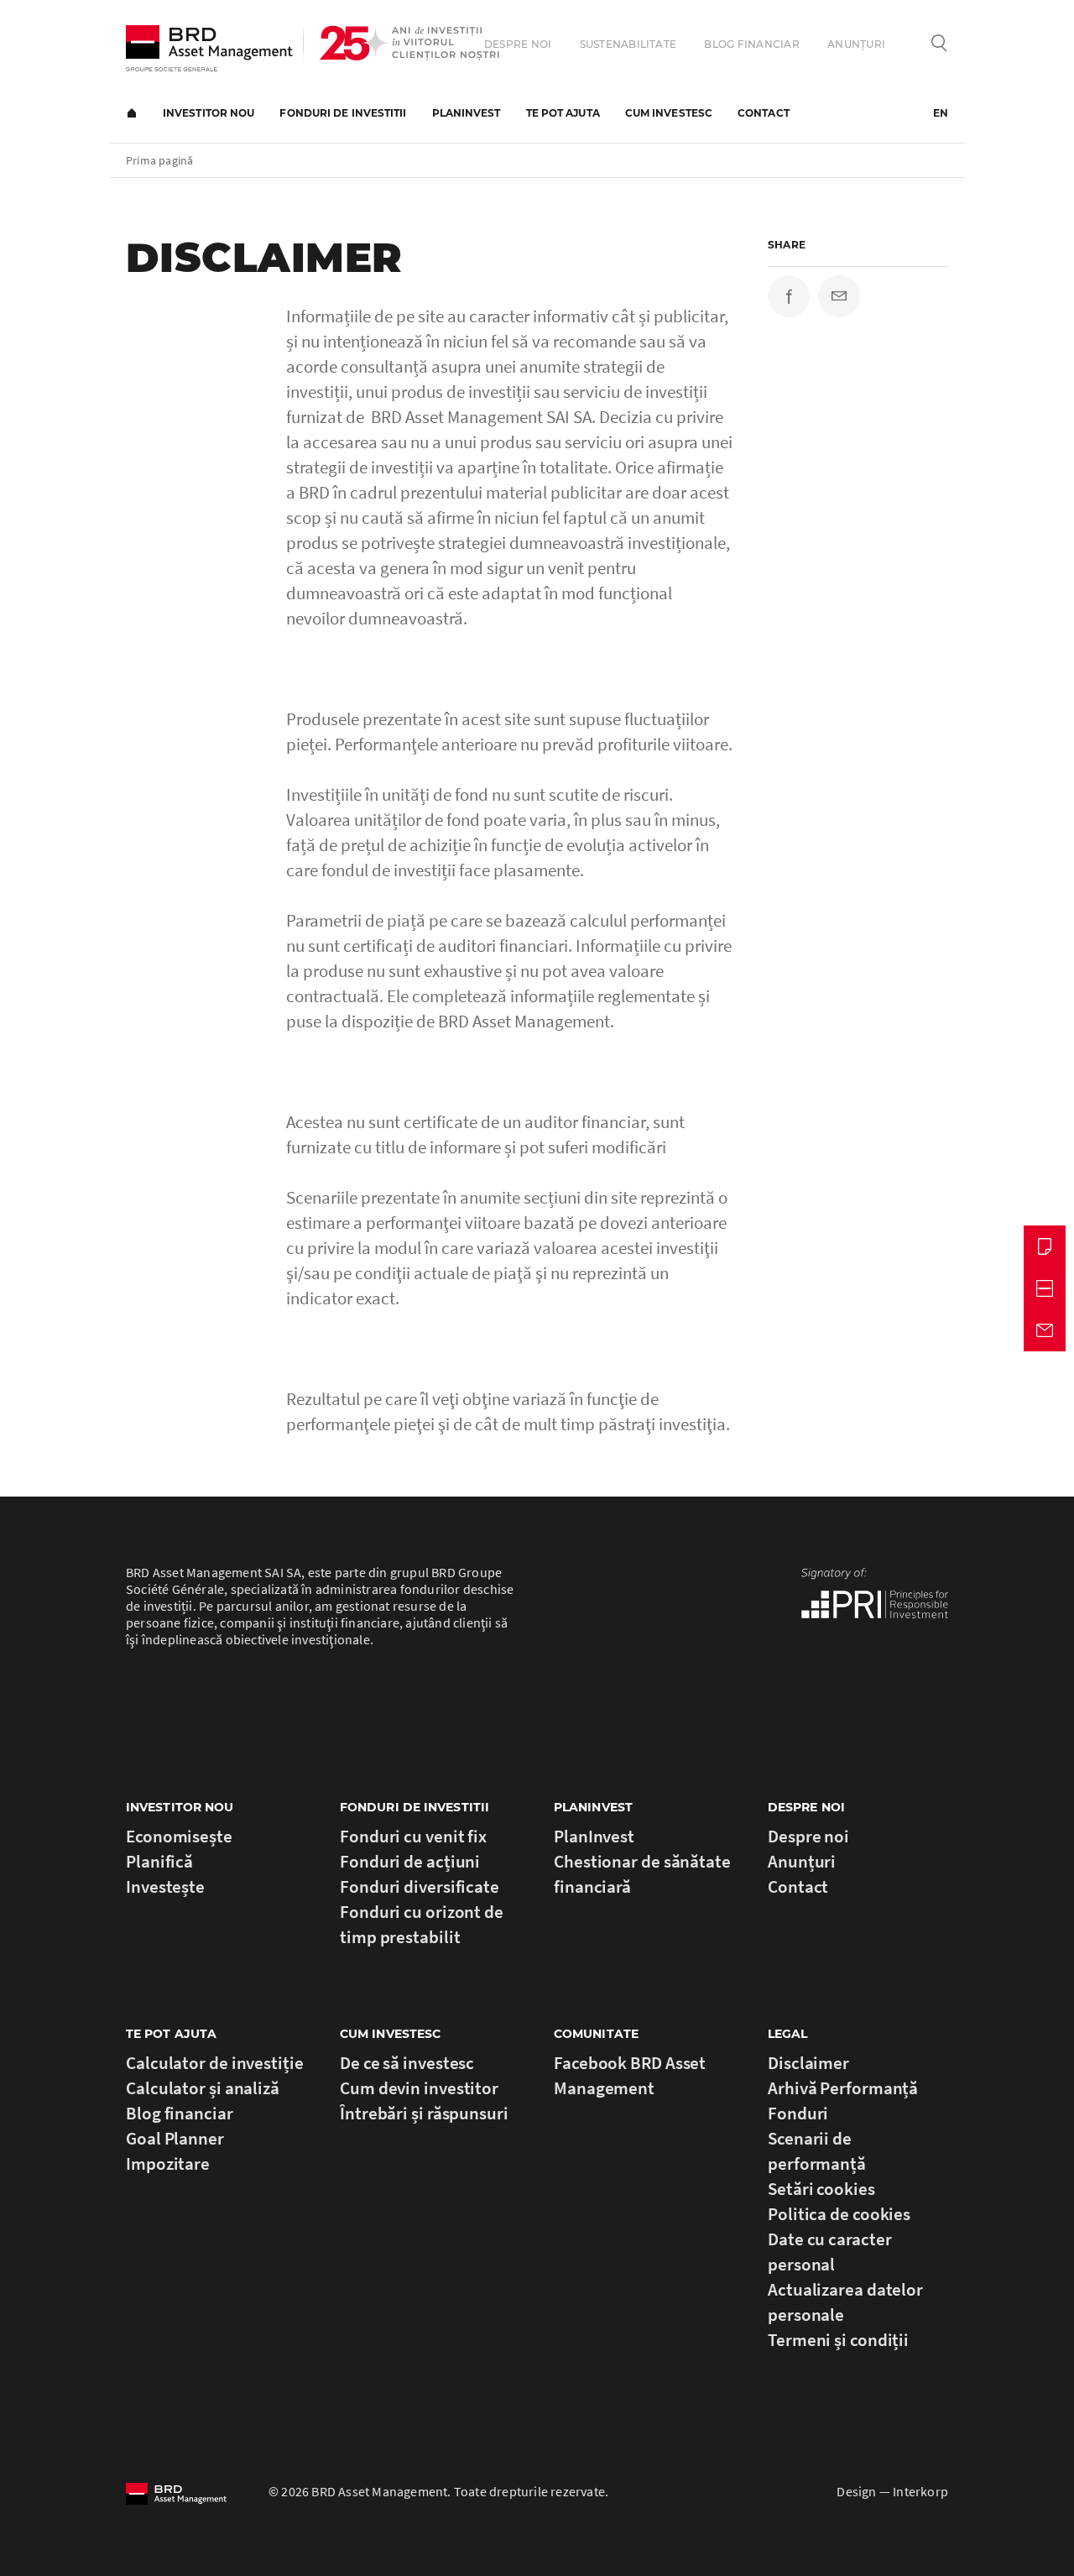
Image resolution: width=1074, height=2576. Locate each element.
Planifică (159, 1861)
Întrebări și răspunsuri (424, 2113)
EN (941, 113)
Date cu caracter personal (829, 2252)
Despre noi (518, 44)
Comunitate (596, 2034)
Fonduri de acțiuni (410, 1861)
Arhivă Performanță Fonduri (843, 2101)
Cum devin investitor (419, 2088)
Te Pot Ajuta (171, 2034)
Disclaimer (808, 2063)
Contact (764, 113)
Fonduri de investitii (343, 113)
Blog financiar (751, 44)
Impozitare (168, 2163)
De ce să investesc (407, 2063)
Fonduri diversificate (420, 1886)
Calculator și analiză (203, 2088)
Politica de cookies (839, 2214)
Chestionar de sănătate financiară (642, 1874)
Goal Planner (175, 2138)
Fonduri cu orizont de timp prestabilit (422, 1924)
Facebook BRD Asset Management (630, 2075)
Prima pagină (132, 113)
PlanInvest (467, 113)
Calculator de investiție (215, 2063)
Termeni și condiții (838, 2340)
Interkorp (920, 2491)
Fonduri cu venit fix (413, 1836)
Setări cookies (821, 2189)
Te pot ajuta (563, 113)
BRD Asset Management (209, 48)
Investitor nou (209, 113)
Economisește (179, 1836)
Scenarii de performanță (817, 2151)
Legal (788, 2034)
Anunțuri (856, 44)
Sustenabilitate (628, 44)
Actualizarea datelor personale (845, 2302)
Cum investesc (669, 113)
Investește (165, 1886)
